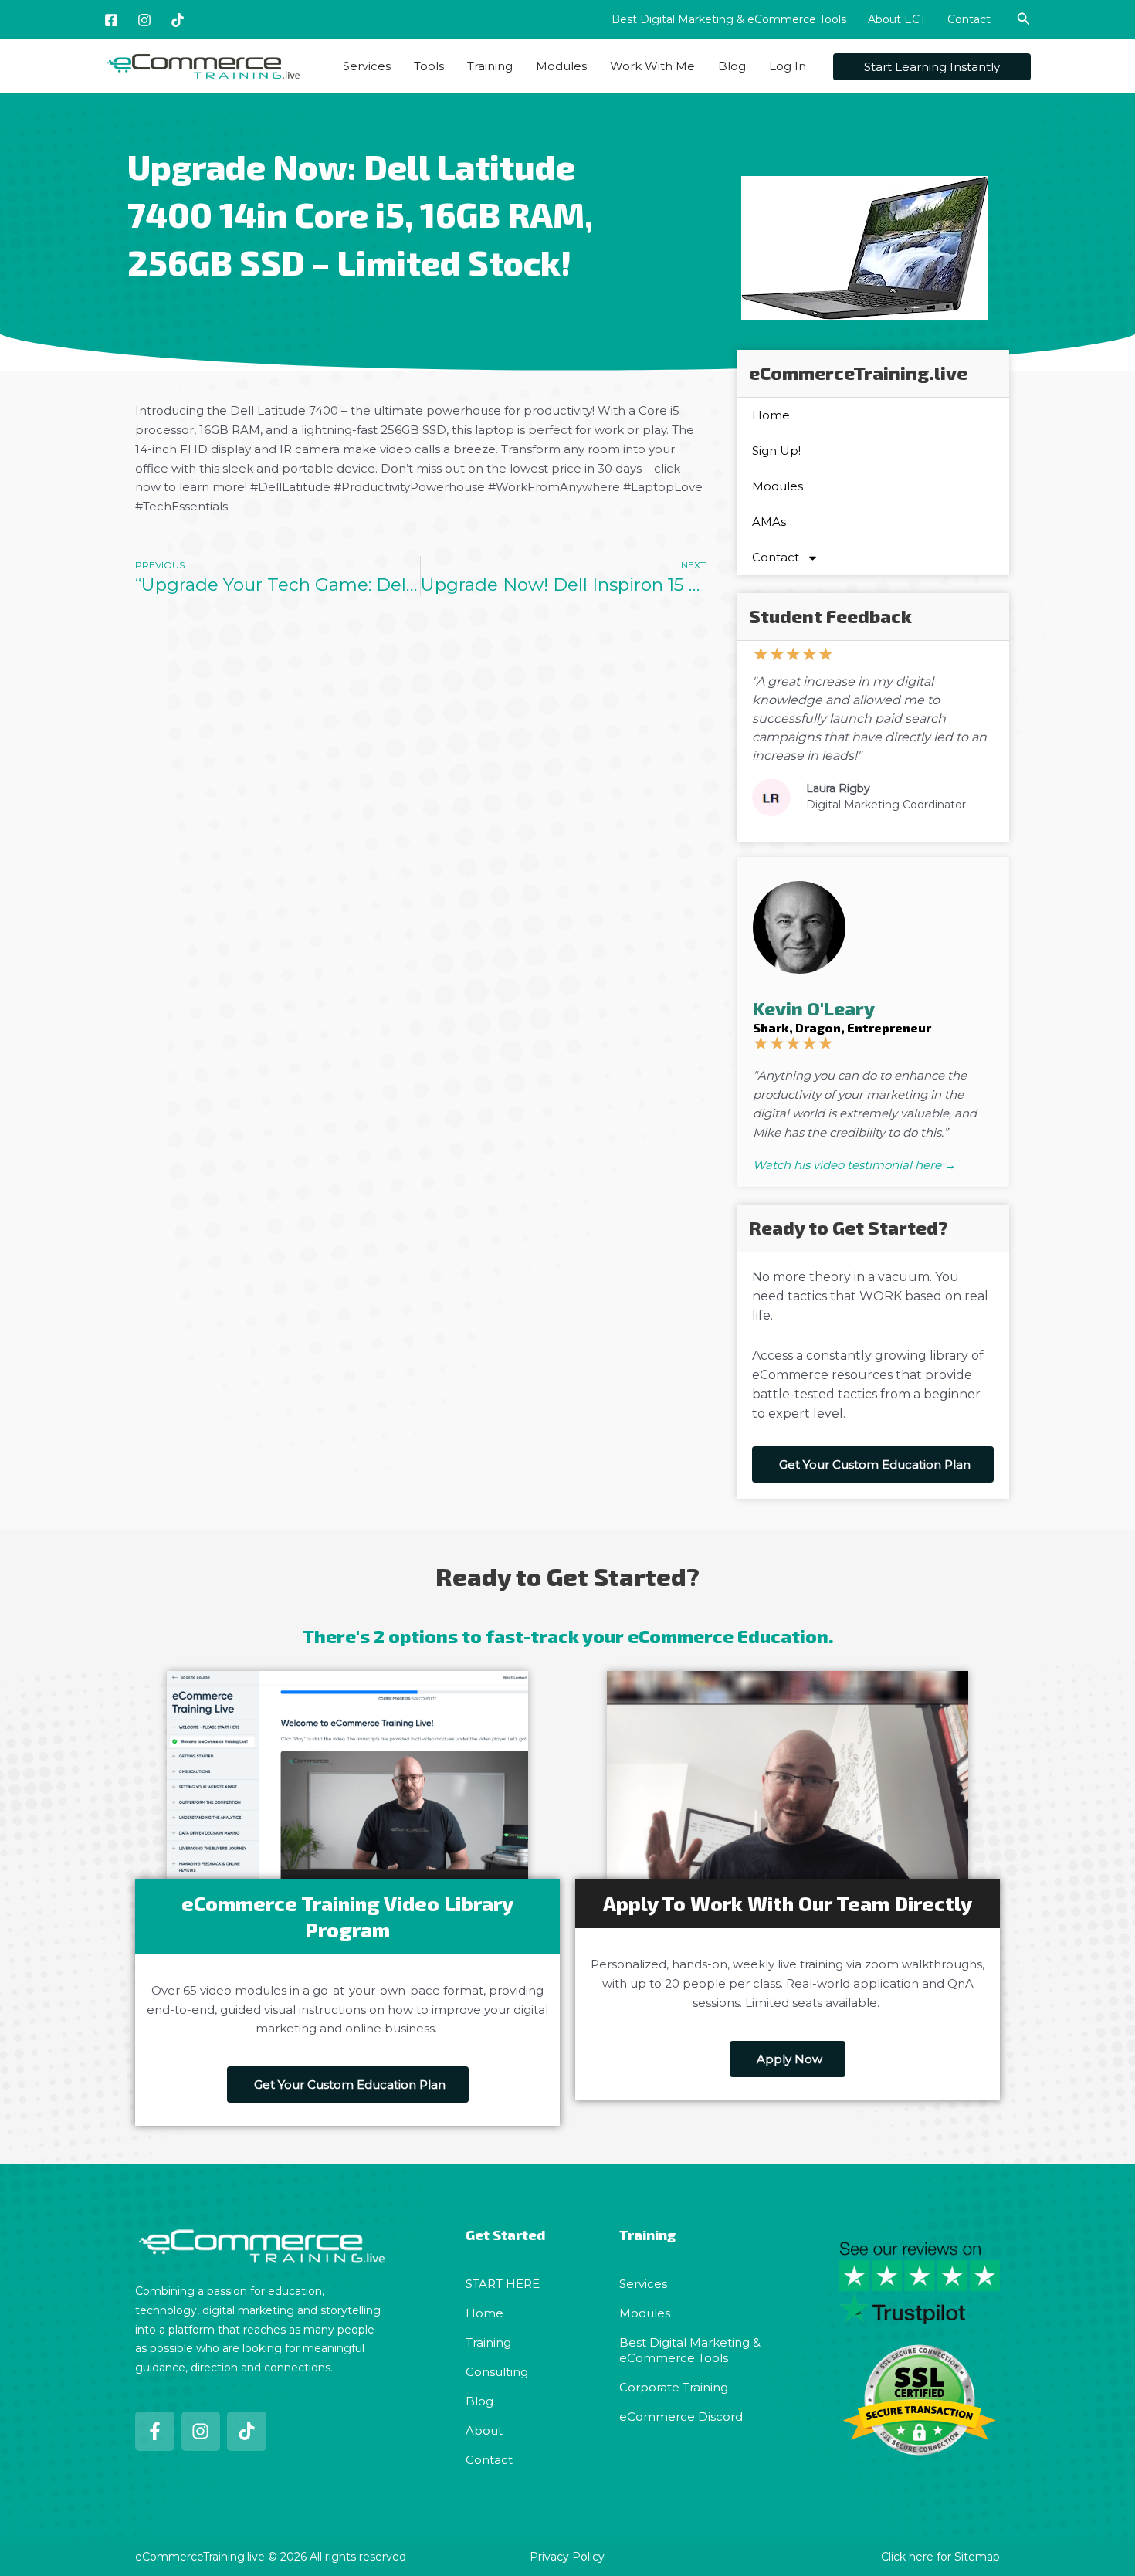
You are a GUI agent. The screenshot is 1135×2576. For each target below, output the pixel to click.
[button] (1024, 19)
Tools (429, 66)
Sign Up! (776, 451)
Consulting (497, 2372)
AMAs (769, 522)
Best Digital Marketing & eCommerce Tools (729, 19)
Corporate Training (674, 2387)
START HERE (503, 2284)
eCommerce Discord (681, 2417)
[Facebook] (111, 20)
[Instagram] (144, 20)
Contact (969, 19)
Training (490, 66)
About (484, 2430)
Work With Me (652, 66)
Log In (788, 66)
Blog (732, 66)
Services (367, 66)
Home (771, 415)
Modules (561, 66)
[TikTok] (178, 20)
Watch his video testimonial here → (854, 1165)
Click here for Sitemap (940, 2557)
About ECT (897, 19)
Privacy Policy (567, 2557)
